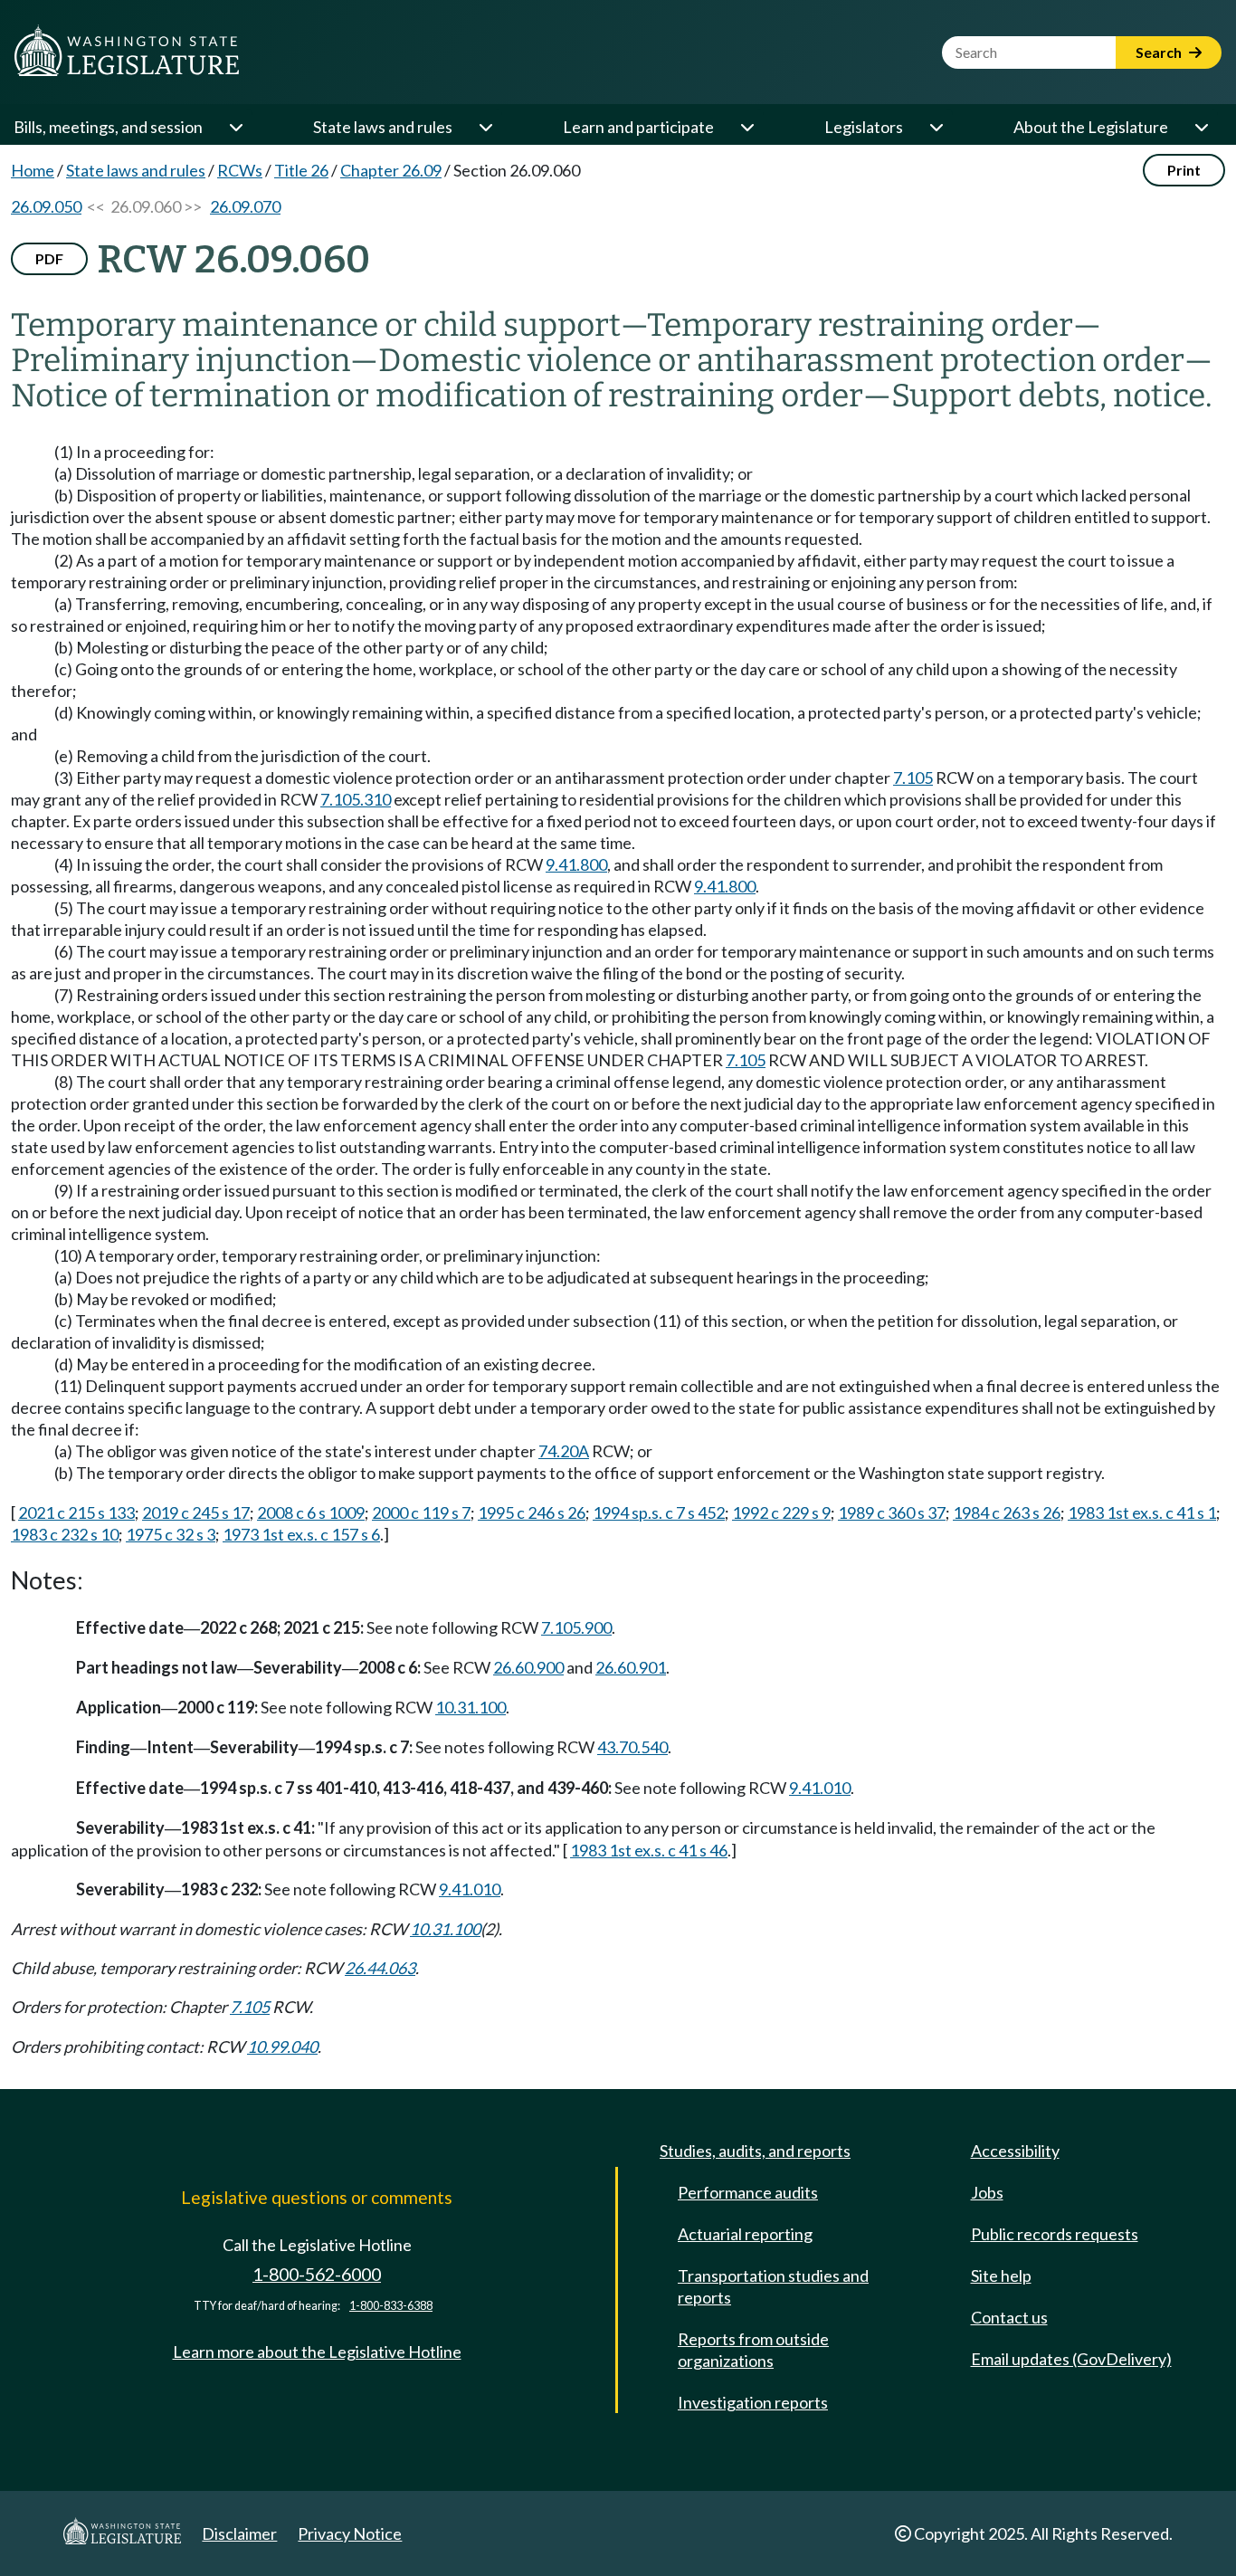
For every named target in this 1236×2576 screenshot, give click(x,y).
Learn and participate (638, 127)
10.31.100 (471, 1707)
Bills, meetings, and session (108, 127)
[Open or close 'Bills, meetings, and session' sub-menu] (235, 127)
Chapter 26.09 (391, 170)
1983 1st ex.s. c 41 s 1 (1142, 1512)
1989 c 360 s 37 (892, 1512)
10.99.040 (282, 2046)
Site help (1001, 2275)
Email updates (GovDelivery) (1071, 2359)
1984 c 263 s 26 (1007, 1512)
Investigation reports (753, 2402)
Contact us (1009, 2317)
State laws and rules (383, 127)
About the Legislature (1091, 127)
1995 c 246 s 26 (532, 1512)
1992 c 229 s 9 (781, 1512)
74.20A (564, 1451)
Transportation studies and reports (773, 2286)
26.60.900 (528, 1667)
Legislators (864, 127)
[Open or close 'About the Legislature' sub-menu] (1201, 127)
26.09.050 (46, 206)
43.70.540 (632, 1747)
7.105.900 (576, 1627)
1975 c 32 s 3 (171, 1534)
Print (1184, 170)
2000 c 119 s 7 (421, 1512)
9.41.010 (820, 1788)
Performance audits (748, 2192)
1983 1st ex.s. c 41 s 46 (649, 1850)
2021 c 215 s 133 (76, 1512)
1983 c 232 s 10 (65, 1534)
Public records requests (1055, 2234)
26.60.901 (631, 1667)
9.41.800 (576, 864)
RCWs (240, 170)
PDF (49, 258)
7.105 (913, 778)
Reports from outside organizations (753, 2350)
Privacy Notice (350, 2533)
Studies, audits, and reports (755, 2151)
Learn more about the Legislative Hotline (317, 2352)
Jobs (987, 2192)
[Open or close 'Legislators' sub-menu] (936, 127)
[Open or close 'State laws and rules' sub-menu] (485, 127)
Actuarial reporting (745, 2234)
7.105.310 (356, 799)
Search (1160, 52)
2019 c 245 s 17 (196, 1512)
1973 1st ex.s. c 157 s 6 (301, 1534)
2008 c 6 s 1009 (311, 1512)
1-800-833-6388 (391, 2306)
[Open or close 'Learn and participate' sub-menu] (746, 127)
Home (33, 170)
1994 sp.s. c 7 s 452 (659, 1512)
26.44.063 (380, 1968)
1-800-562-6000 (317, 2274)
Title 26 (301, 170)
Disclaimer (239, 2533)
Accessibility (1015, 2151)
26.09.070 (245, 206)
